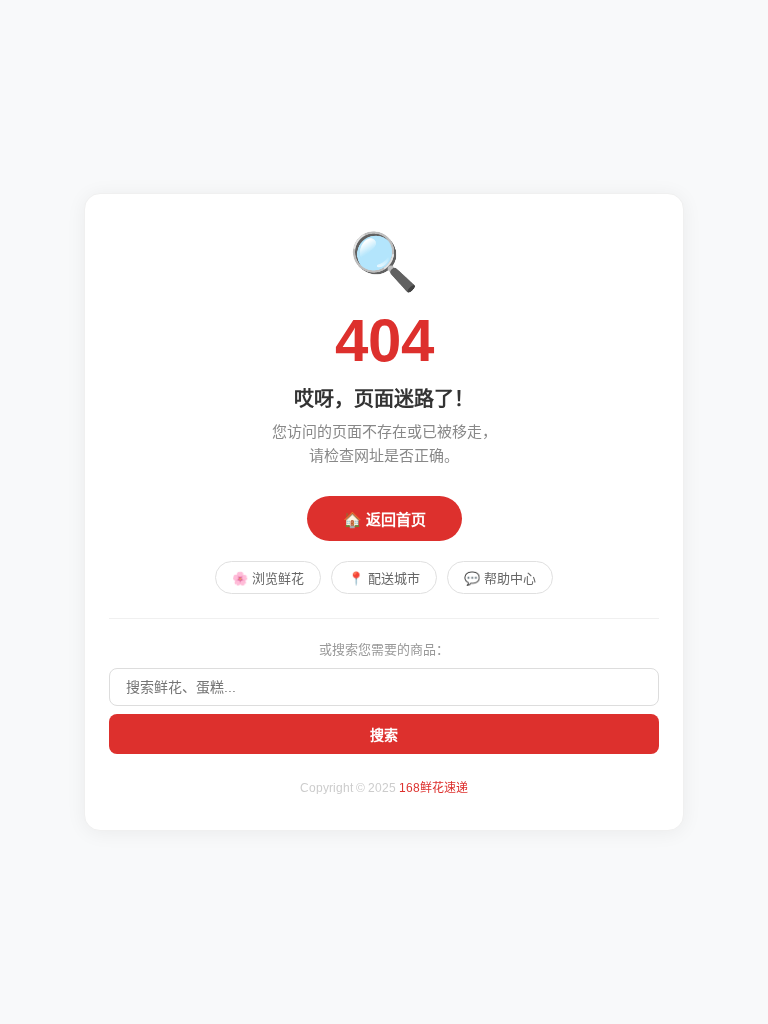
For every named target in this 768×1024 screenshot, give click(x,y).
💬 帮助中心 (500, 578)
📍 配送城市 (384, 578)
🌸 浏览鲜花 (268, 578)
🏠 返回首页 (384, 519)
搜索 (384, 735)
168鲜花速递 (433, 788)
